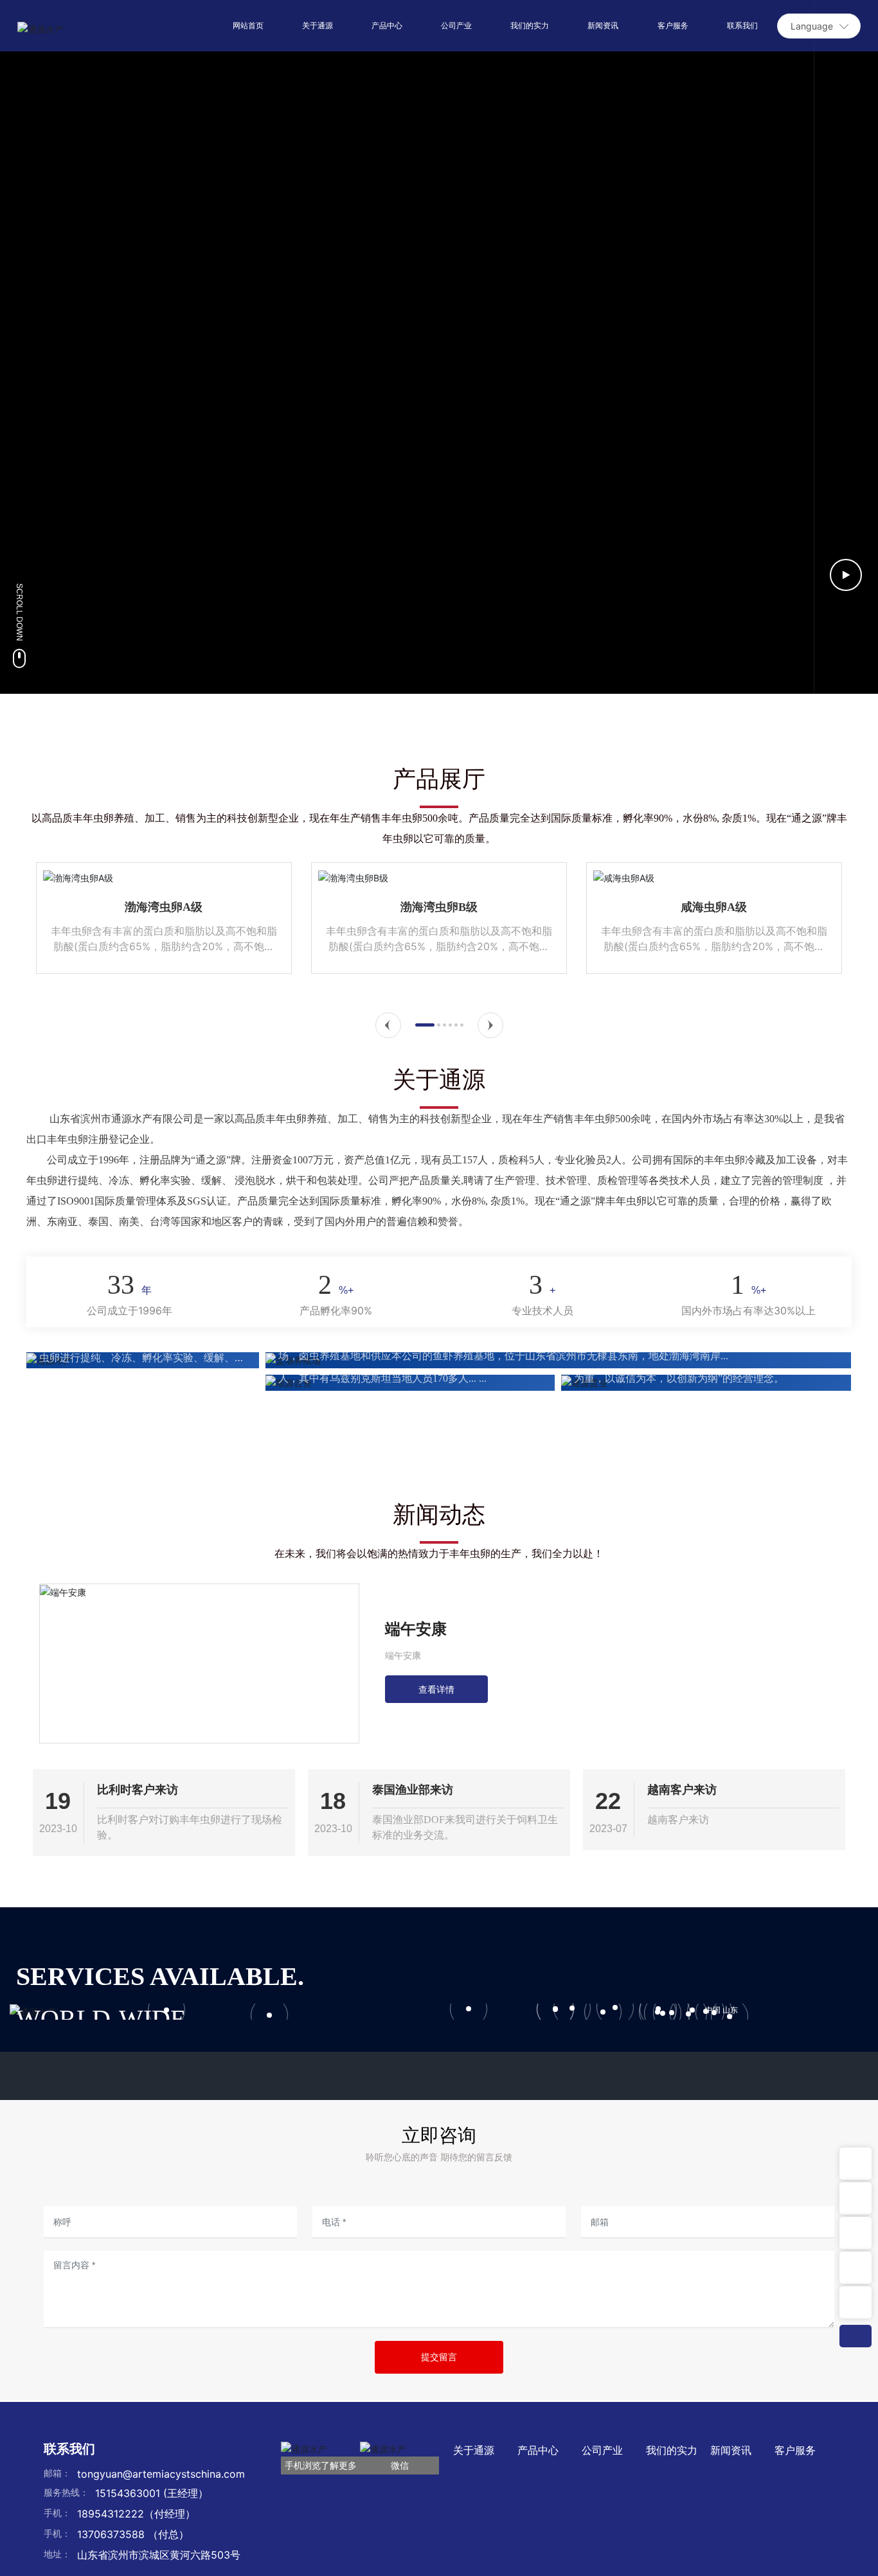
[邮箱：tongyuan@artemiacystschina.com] (856, 2198)
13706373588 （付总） (133, 2534)
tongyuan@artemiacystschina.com (161, 2474)
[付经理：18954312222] (856, 2268)
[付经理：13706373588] (856, 2302)
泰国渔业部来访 (413, 1789)
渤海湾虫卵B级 (245, 907)
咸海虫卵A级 (520, 907)
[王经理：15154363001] (856, 2233)
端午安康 (403, 1656)
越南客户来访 (682, 1789)
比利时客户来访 (138, 1789)
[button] (388, 1025)
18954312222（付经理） (136, 2514)
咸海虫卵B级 (795, 907)
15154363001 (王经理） (152, 2493)
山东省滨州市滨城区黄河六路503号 (159, 2555)
